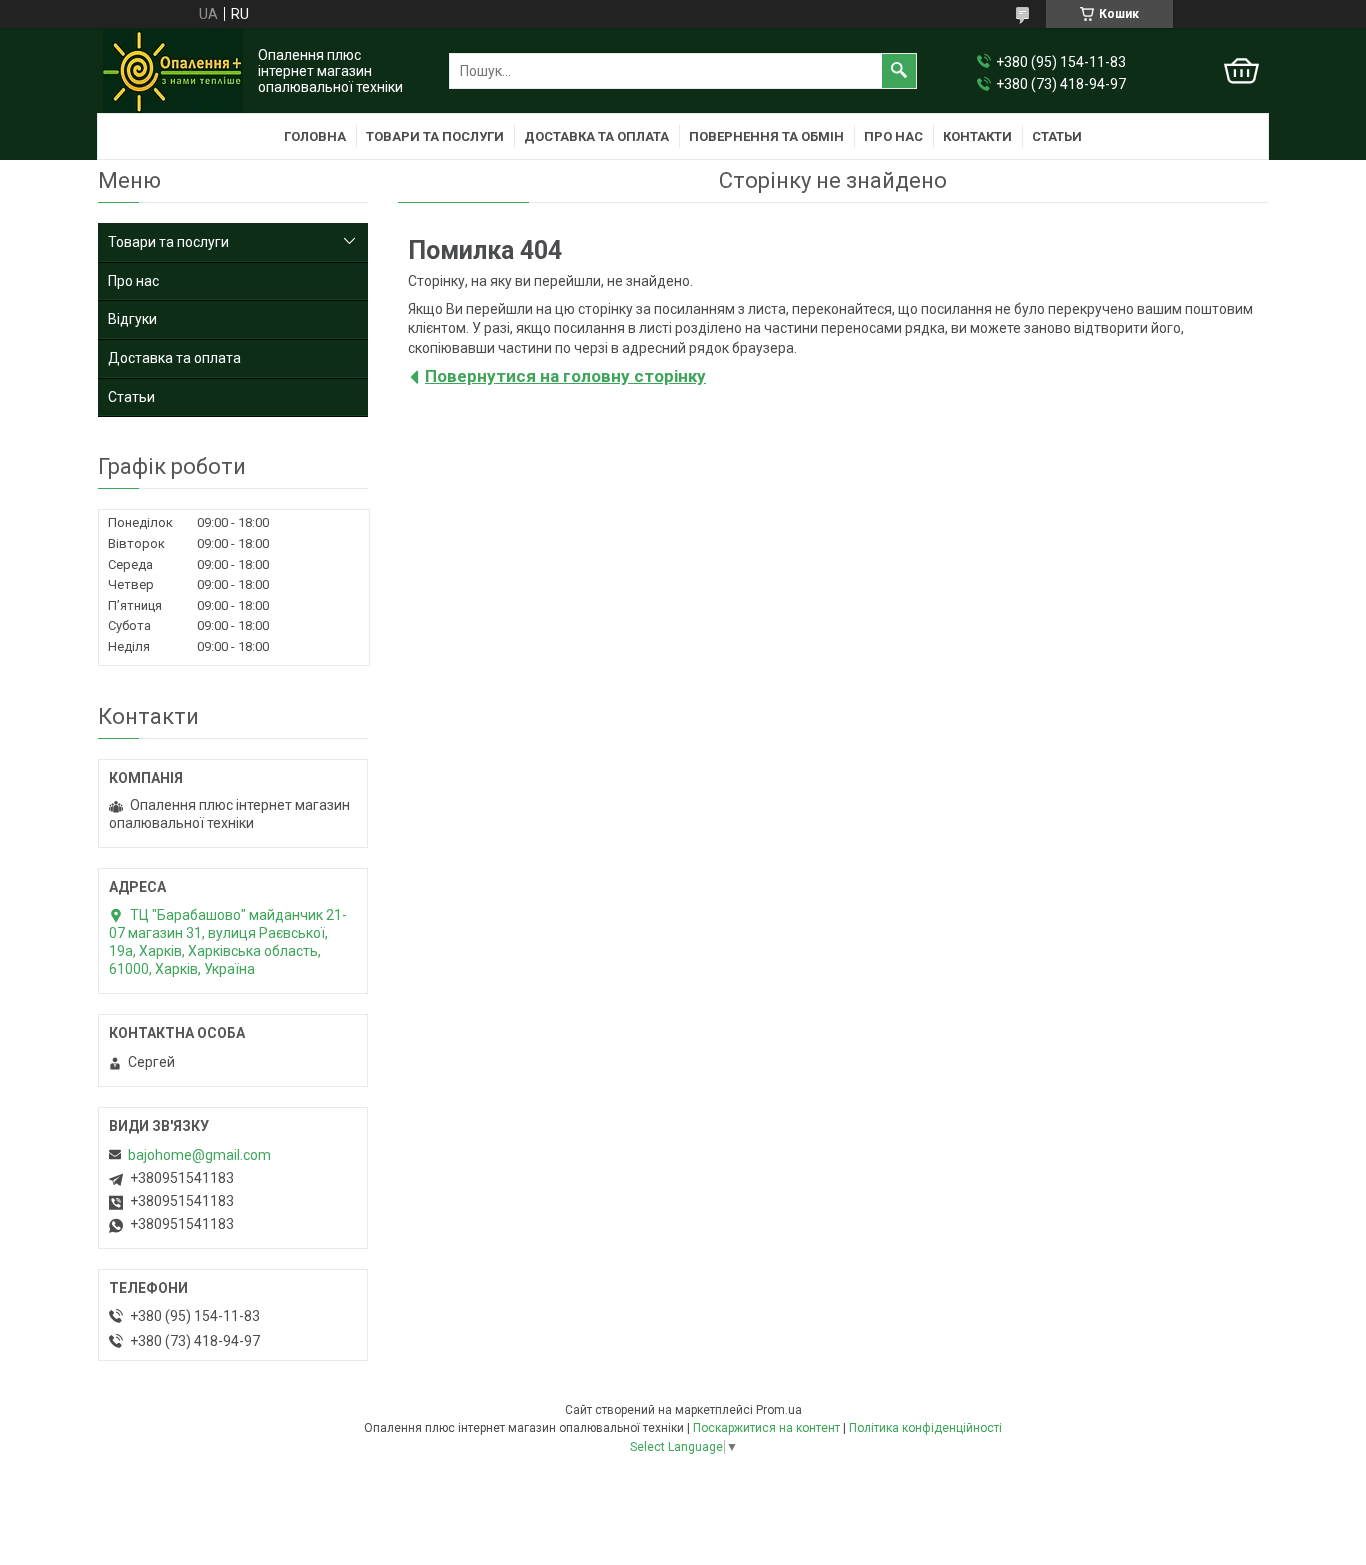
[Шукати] (899, 71)
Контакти (977, 136)
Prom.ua (779, 1410)
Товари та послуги (435, 136)
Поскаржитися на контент (766, 1428)
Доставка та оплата (596, 136)
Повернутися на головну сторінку (565, 376)
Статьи (1057, 136)
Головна (315, 136)
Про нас (893, 136)
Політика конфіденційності (925, 1428)
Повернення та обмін (766, 136)
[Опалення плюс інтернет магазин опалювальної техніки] (173, 71)
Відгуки (132, 319)
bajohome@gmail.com (199, 1155)
